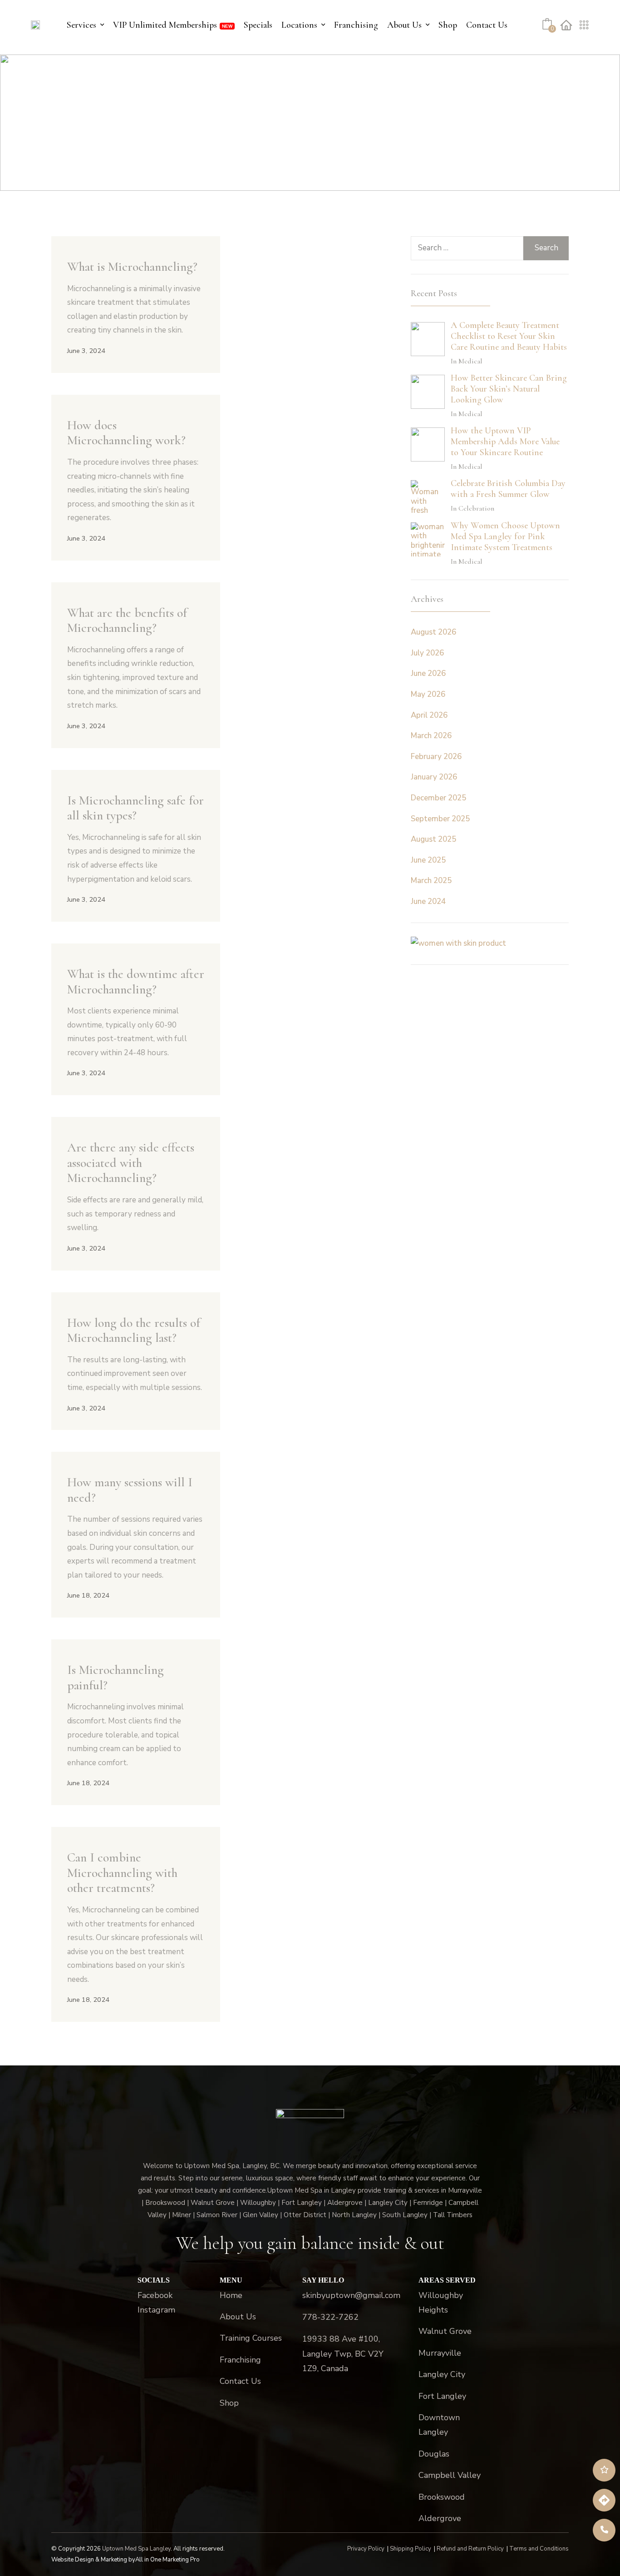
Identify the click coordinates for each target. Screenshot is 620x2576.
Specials (258, 25)
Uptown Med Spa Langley (136, 2549)
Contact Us (487, 25)
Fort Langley (442, 2396)
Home (231, 2295)
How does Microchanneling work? (126, 433)
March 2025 (431, 881)
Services (81, 25)
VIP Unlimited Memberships (165, 25)
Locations (299, 25)
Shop (448, 25)
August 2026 (433, 632)
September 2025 (440, 819)
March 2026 (431, 736)
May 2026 (428, 694)
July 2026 (427, 653)
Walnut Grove (445, 2331)
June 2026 (428, 673)
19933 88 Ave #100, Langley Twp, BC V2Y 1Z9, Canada (343, 2354)
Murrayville (440, 2353)
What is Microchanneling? (132, 267)
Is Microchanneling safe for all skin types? (135, 808)
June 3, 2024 (86, 351)
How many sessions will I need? (130, 1490)
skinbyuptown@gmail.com (351, 2295)
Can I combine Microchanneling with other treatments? (122, 1873)
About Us (404, 25)
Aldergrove (440, 2518)
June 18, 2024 (88, 1595)
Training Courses (251, 2338)
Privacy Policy (366, 2549)
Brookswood (442, 2497)
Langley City (442, 2374)
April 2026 (429, 715)
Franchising (356, 25)
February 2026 (436, 757)
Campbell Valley (450, 2475)
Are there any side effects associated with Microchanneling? (131, 1163)
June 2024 (428, 901)
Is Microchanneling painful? (116, 1678)
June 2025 (428, 860)
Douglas (434, 2454)
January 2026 (434, 777)
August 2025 (433, 839)
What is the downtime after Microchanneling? (136, 982)
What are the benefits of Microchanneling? (127, 620)
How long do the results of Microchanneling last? (134, 1330)
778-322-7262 (330, 2317)
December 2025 (438, 798)
